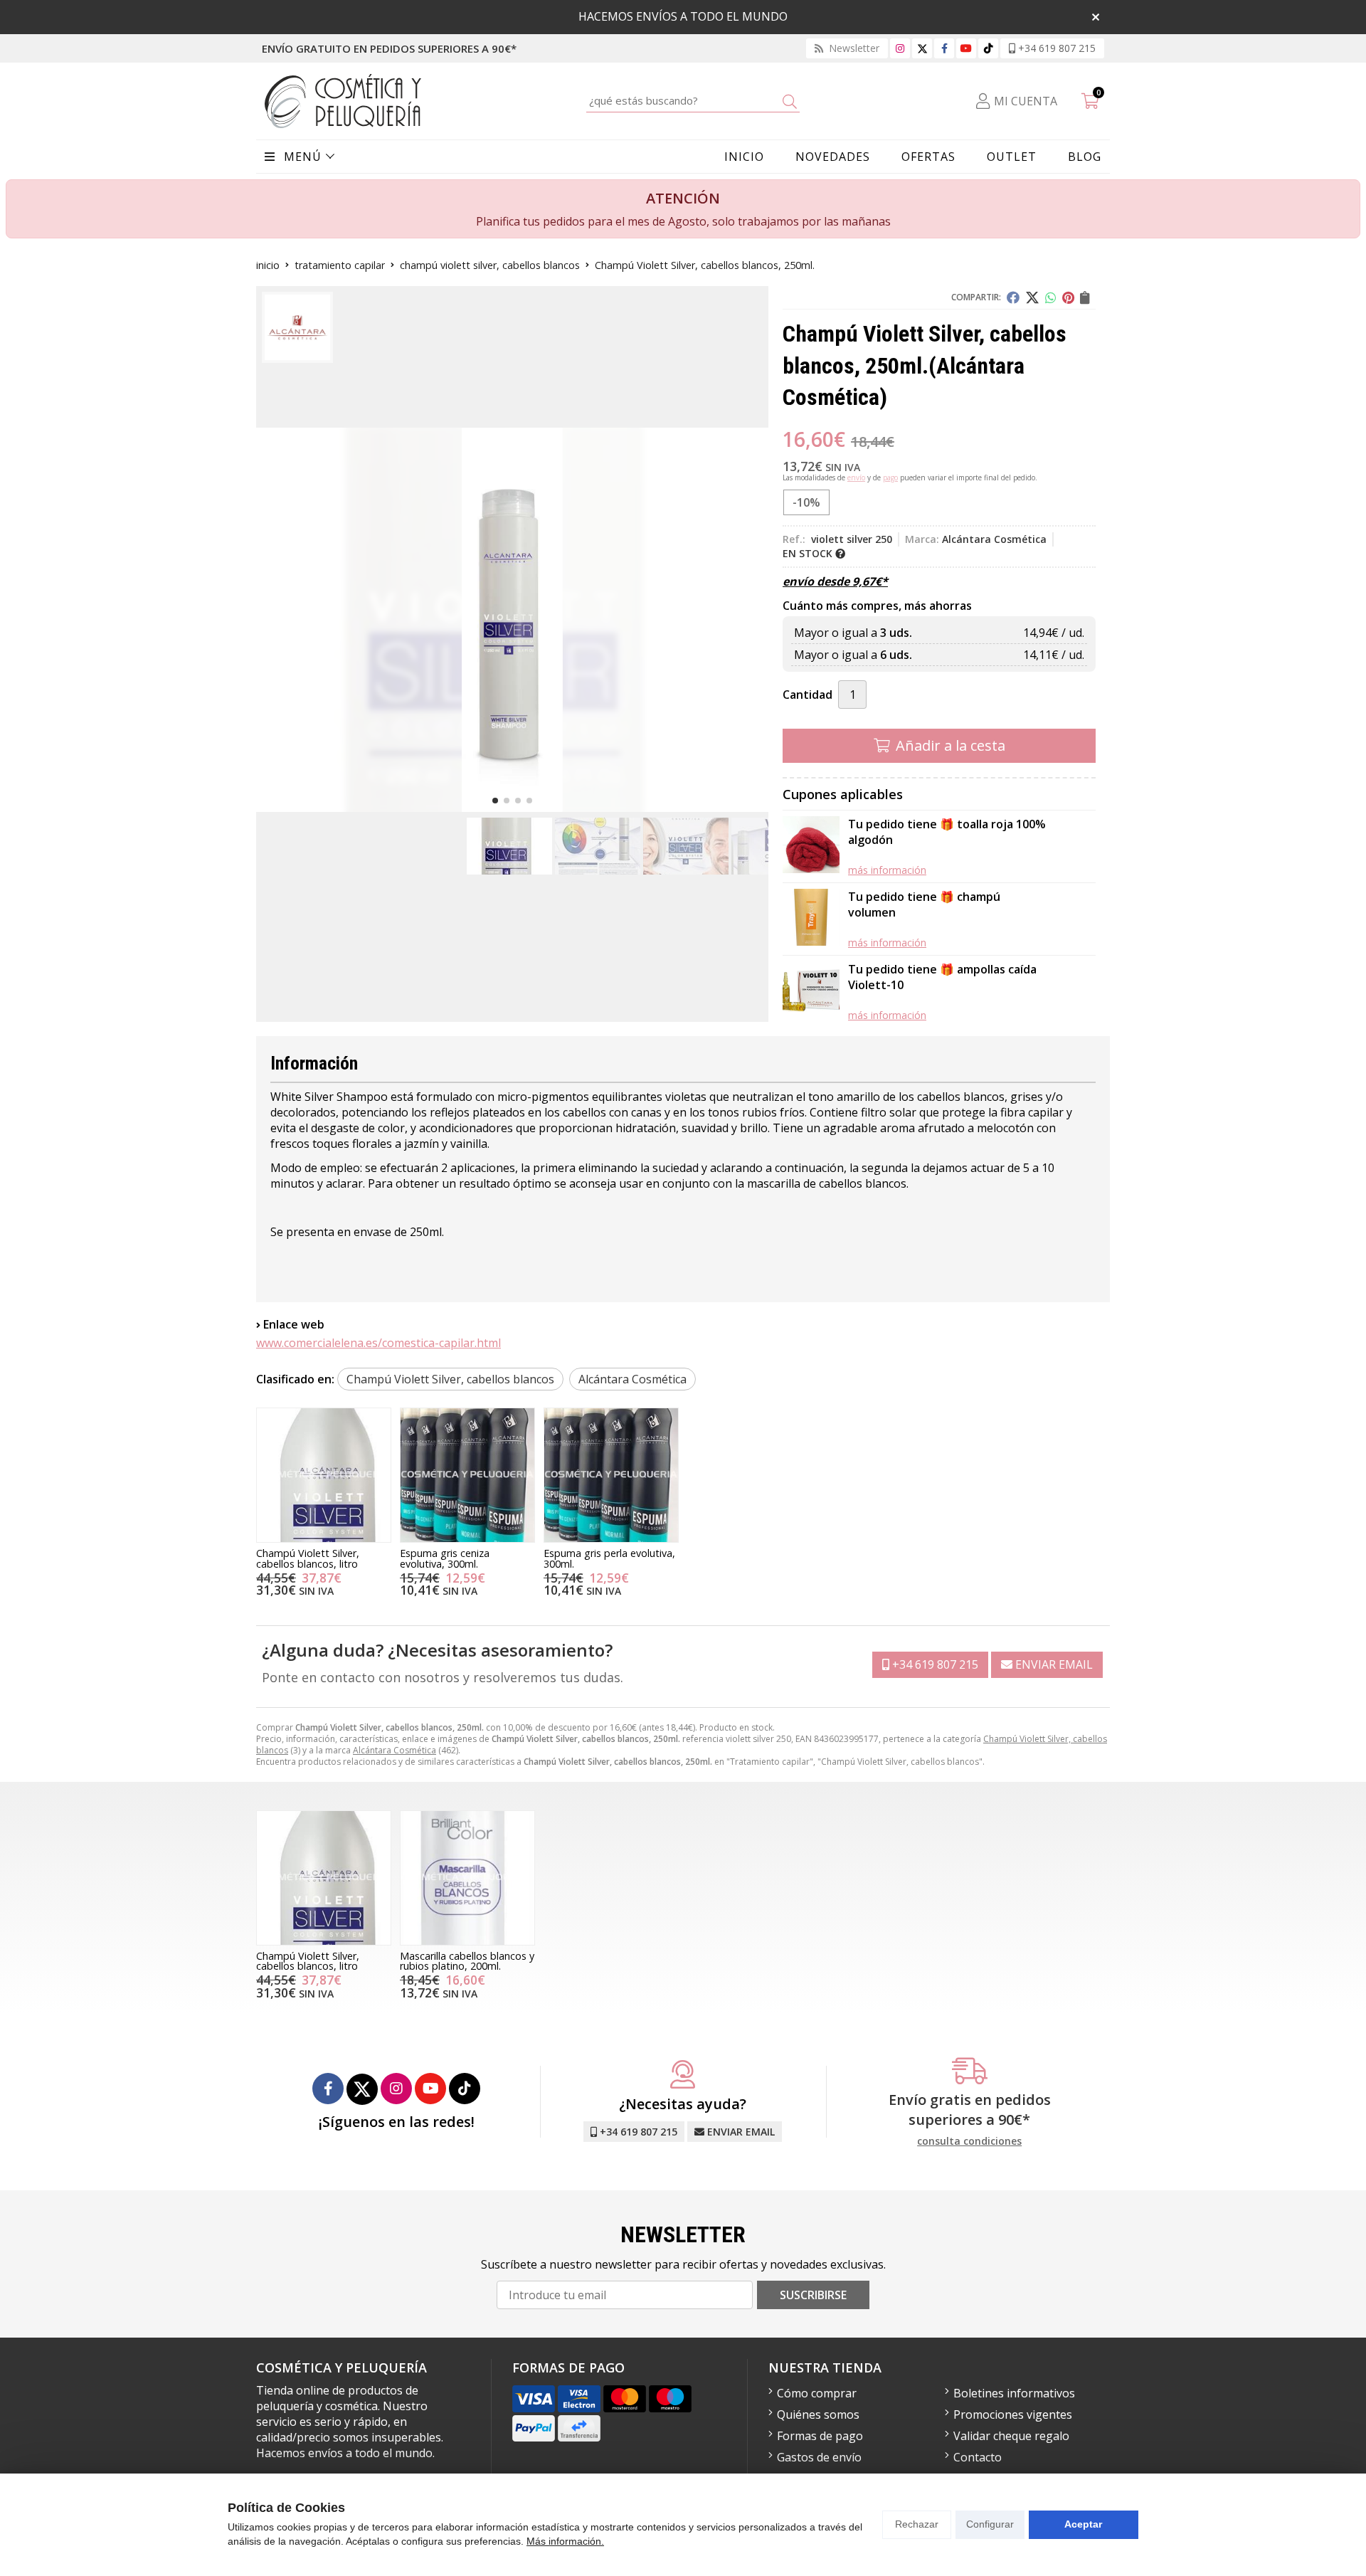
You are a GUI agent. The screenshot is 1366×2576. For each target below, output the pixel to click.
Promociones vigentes (1013, 2414)
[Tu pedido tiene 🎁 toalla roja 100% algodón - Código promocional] (811, 846)
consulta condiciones (969, 2142)
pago (890, 477)
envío (856, 477)
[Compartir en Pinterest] (1068, 297)
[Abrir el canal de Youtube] (966, 48)
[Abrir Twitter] (922, 48)
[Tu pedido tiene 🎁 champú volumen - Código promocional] (811, 919)
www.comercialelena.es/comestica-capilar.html (378, 1343)
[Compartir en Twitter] (1032, 297)
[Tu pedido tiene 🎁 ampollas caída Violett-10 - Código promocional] (811, 992)
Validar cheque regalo (1011, 2436)
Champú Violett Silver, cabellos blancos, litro (308, 1558)
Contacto (978, 2457)
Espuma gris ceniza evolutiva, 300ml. (445, 1558)
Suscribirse (813, 2295)
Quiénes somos (818, 2414)
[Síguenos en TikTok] (988, 48)
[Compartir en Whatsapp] (1051, 297)
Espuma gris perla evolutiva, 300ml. (609, 1558)
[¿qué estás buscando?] (693, 100)
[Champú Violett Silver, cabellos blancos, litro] (324, 1475)
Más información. (565, 2541)
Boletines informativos (1014, 2393)
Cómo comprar (817, 2393)
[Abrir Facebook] (944, 48)
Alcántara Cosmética (395, 1750)
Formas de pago (820, 2436)
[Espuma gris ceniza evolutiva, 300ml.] (467, 1475)
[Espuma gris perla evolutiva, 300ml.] (611, 1475)
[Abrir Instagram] (900, 48)
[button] (495, 801)
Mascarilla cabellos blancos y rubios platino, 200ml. (467, 1961)
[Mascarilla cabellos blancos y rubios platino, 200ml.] (467, 1878)
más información (887, 870)
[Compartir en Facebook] (1013, 297)
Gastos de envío (819, 2457)
